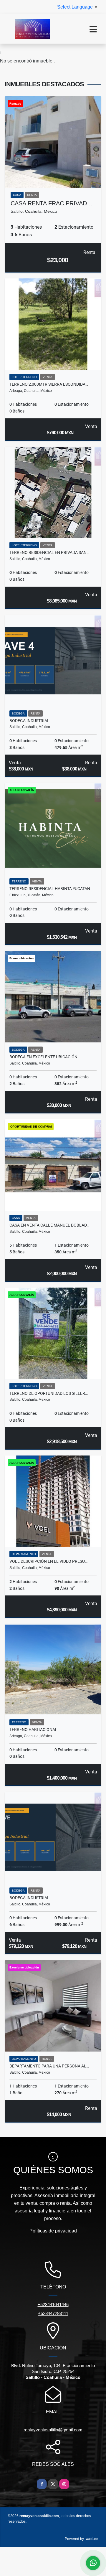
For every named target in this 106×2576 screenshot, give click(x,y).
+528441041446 (53, 2304)
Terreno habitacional (33, 1730)
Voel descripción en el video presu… (48, 1561)
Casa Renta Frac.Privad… (52, 203)
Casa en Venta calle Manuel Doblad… (49, 1225)
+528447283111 (53, 2313)
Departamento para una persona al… (49, 2066)
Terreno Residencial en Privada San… (49, 552)
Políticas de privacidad (53, 2231)
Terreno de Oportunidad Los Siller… (49, 1393)
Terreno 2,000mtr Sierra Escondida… (49, 384)
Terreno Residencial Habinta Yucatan (50, 889)
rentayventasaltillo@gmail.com (53, 2430)
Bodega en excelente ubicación (43, 1057)
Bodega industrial (29, 721)
